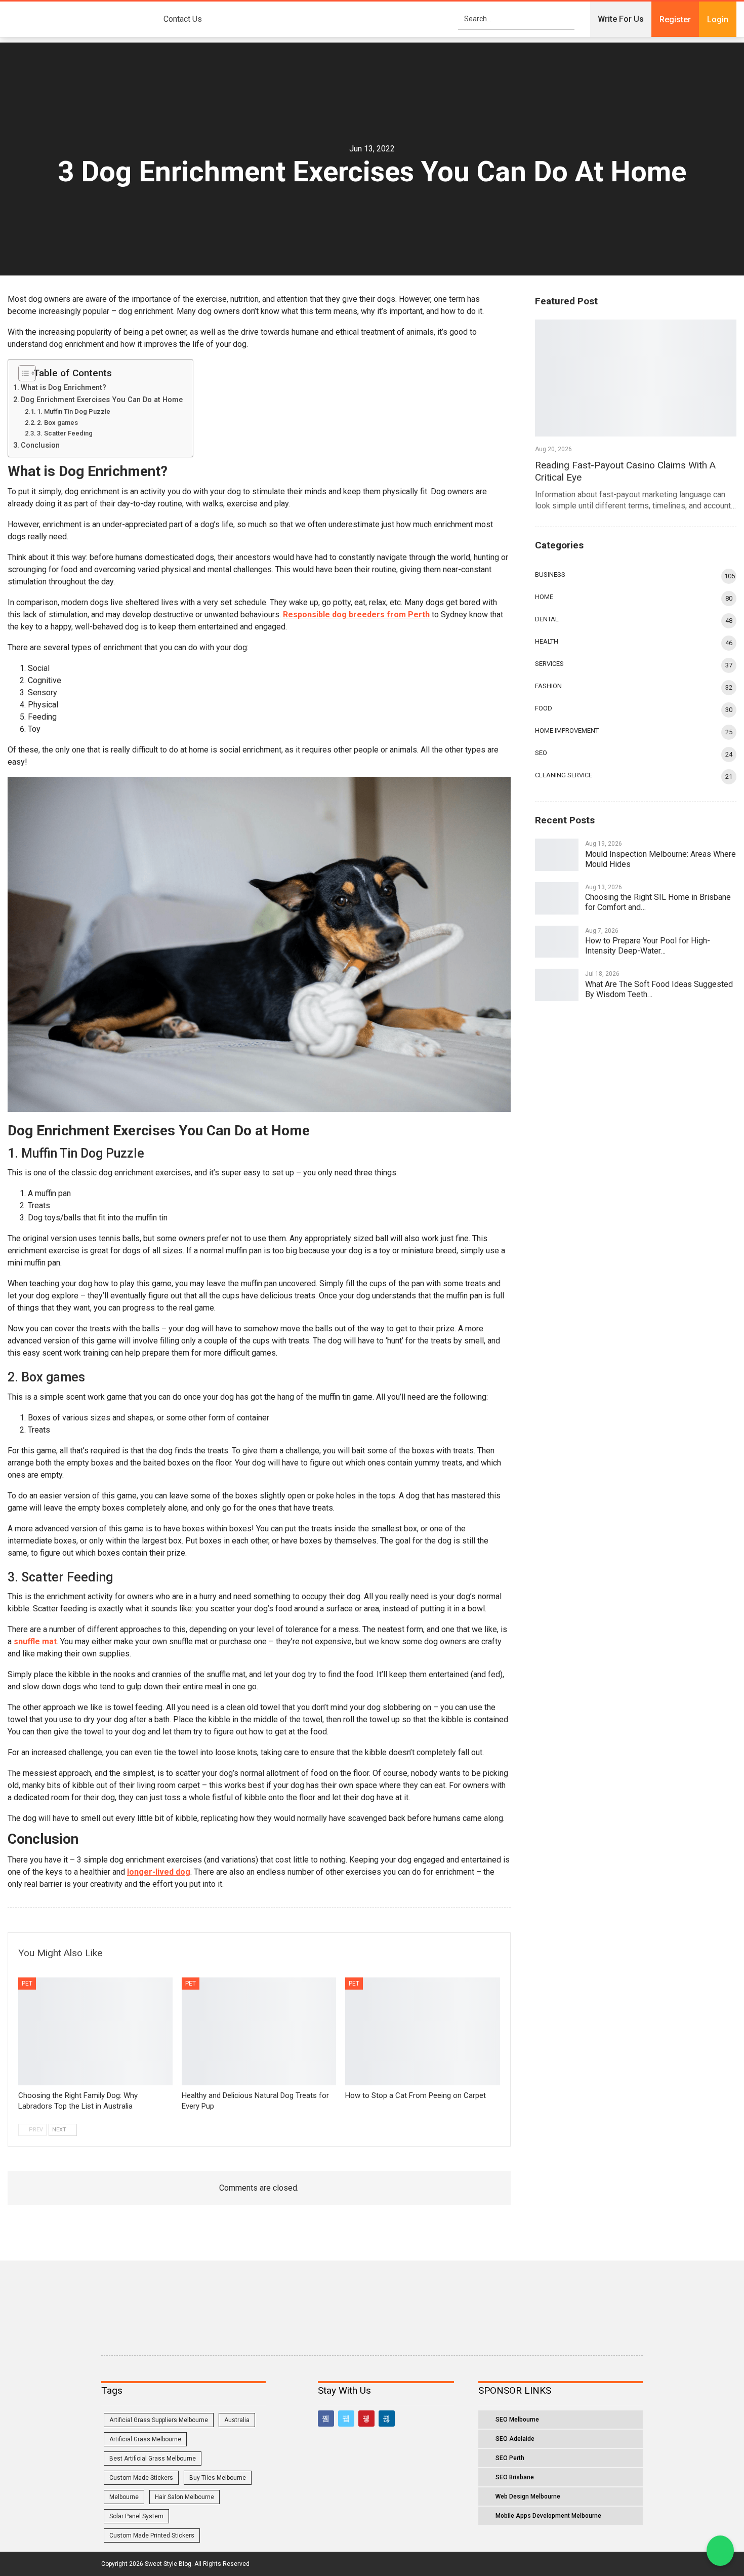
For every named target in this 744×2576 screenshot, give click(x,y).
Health (547, 641)
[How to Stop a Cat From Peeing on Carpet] (422, 2032)
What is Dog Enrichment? (64, 388)
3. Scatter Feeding (65, 433)
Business (550, 574)
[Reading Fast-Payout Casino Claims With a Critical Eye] (636, 378)
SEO (541, 753)
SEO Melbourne (517, 2420)
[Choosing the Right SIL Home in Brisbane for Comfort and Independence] (557, 898)
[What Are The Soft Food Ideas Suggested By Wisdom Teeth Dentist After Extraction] (557, 985)
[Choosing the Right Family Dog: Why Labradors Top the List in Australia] (95, 2032)
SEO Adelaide (515, 2439)
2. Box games (57, 423)
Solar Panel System (136, 2516)
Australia (237, 2420)
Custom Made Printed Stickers (152, 2535)
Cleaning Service (564, 775)
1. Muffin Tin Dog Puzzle (74, 411)
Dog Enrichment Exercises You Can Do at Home (102, 400)
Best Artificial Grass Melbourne (153, 2459)
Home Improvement (567, 730)
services (549, 664)
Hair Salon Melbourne (184, 2497)
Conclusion (40, 445)
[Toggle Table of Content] (23, 373)
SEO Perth (510, 2458)
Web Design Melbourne (528, 2496)
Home (544, 597)
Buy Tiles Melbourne (218, 2478)
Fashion (548, 686)
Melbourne (124, 2497)
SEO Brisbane (515, 2477)
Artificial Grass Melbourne (145, 2439)
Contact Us (183, 19)
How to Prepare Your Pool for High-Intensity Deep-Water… (648, 946)
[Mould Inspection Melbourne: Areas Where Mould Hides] (557, 855)
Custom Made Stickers (141, 2478)
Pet (27, 1984)
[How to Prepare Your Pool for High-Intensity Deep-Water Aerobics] (557, 942)
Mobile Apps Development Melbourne (548, 2516)
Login (718, 19)
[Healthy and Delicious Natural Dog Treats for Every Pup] (259, 2032)
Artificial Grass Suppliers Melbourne (159, 2420)
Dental (547, 619)
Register (675, 19)
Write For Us (621, 19)
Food (544, 708)
